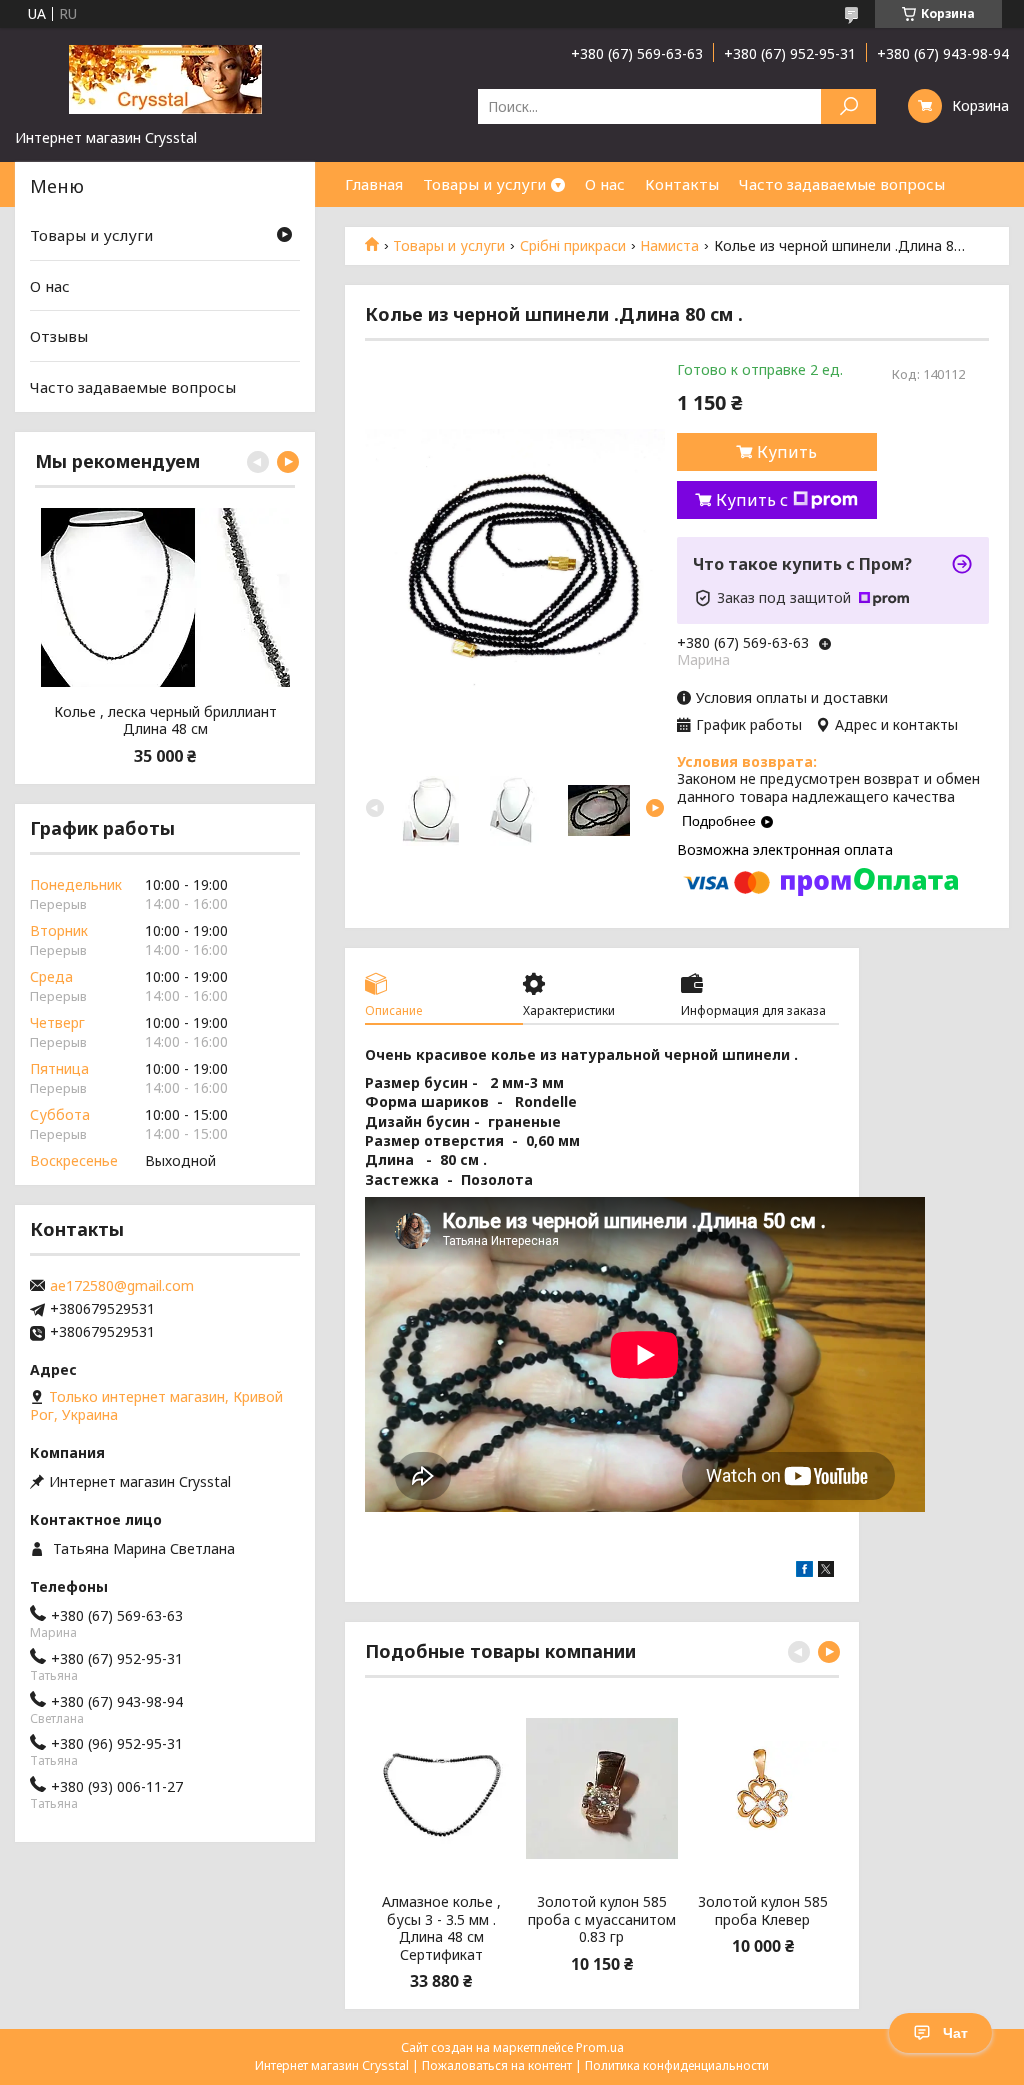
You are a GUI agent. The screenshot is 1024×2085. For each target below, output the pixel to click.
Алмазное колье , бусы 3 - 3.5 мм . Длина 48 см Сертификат (441, 1928)
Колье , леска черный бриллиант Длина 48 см (165, 720)
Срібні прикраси (573, 246)
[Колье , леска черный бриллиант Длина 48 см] (165, 598)
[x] (826, 1571)
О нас (605, 184)
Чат (955, 2033)
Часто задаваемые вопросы (842, 184)
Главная (374, 184)
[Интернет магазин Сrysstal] (165, 78)
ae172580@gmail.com (122, 1286)
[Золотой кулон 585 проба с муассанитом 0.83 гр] (602, 1788)
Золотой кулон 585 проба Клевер (763, 1910)
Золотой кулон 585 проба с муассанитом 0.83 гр (602, 1919)
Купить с (752, 500)
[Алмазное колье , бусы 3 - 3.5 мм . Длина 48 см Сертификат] (441, 1788)
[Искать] (848, 106)
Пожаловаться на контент (497, 2065)
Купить (787, 452)
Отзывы (59, 336)
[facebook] (804, 1571)
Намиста (669, 246)
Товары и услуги (484, 184)
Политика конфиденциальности (677, 2065)
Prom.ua (600, 2047)
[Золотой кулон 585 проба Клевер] (762, 1788)
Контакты (682, 184)
